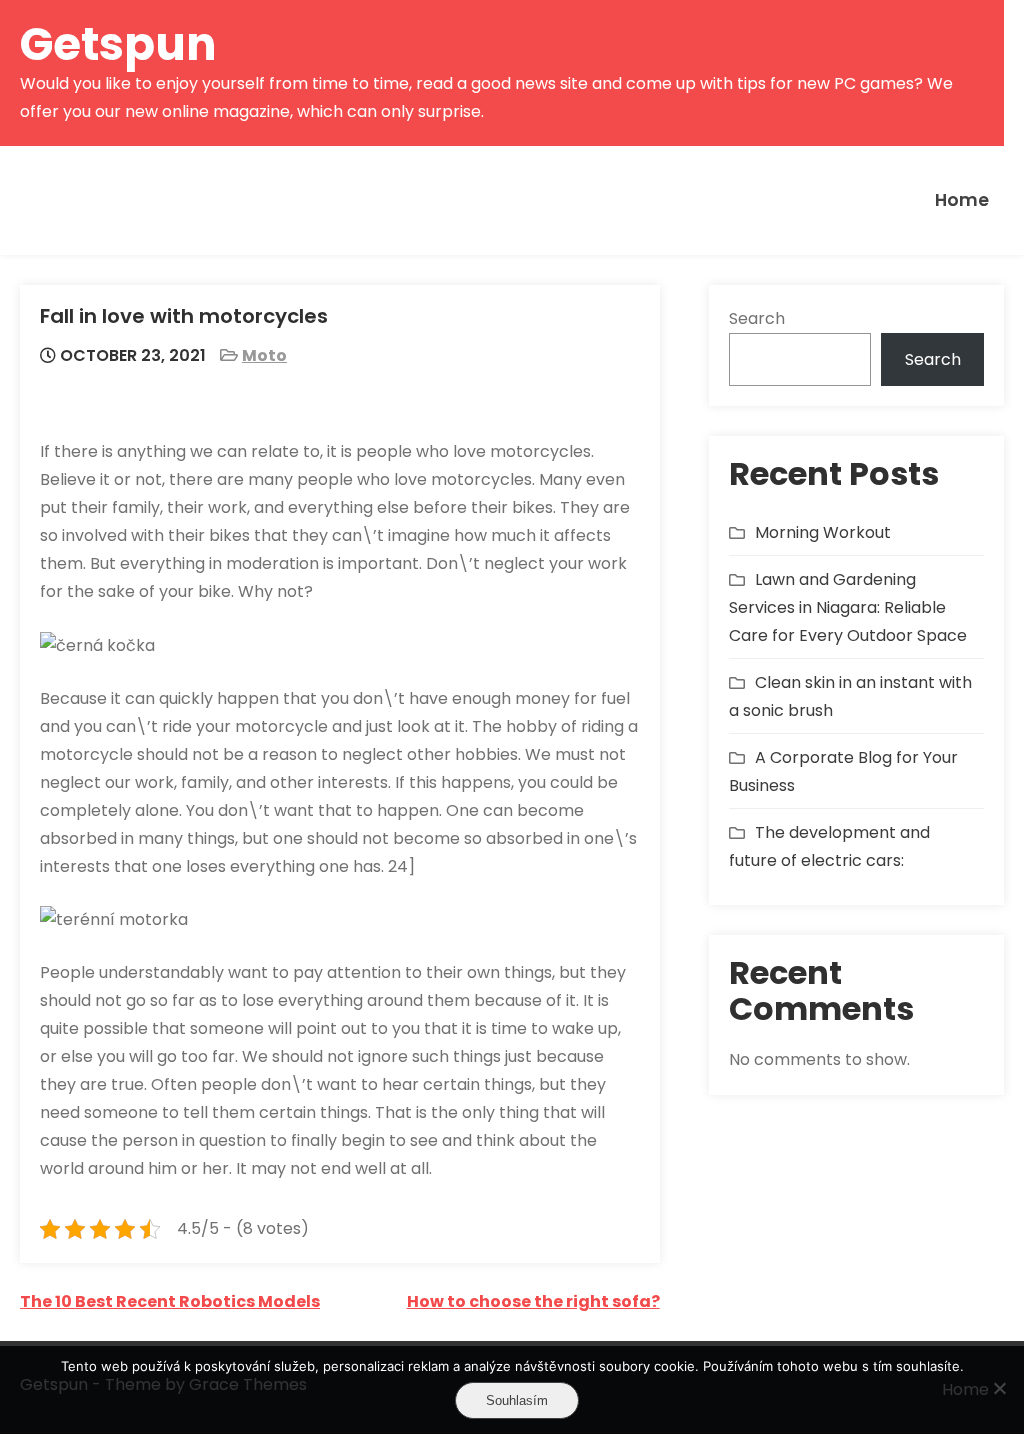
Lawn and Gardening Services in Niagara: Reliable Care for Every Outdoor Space (848, 607)
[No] (999, 1388)
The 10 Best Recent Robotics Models (170, 1301)
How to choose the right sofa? (533, 1301)
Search (757, 318)
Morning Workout (823, 532)
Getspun (118, 44)
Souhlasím (517, 1400)
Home (962, 200)
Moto (264, 355)
